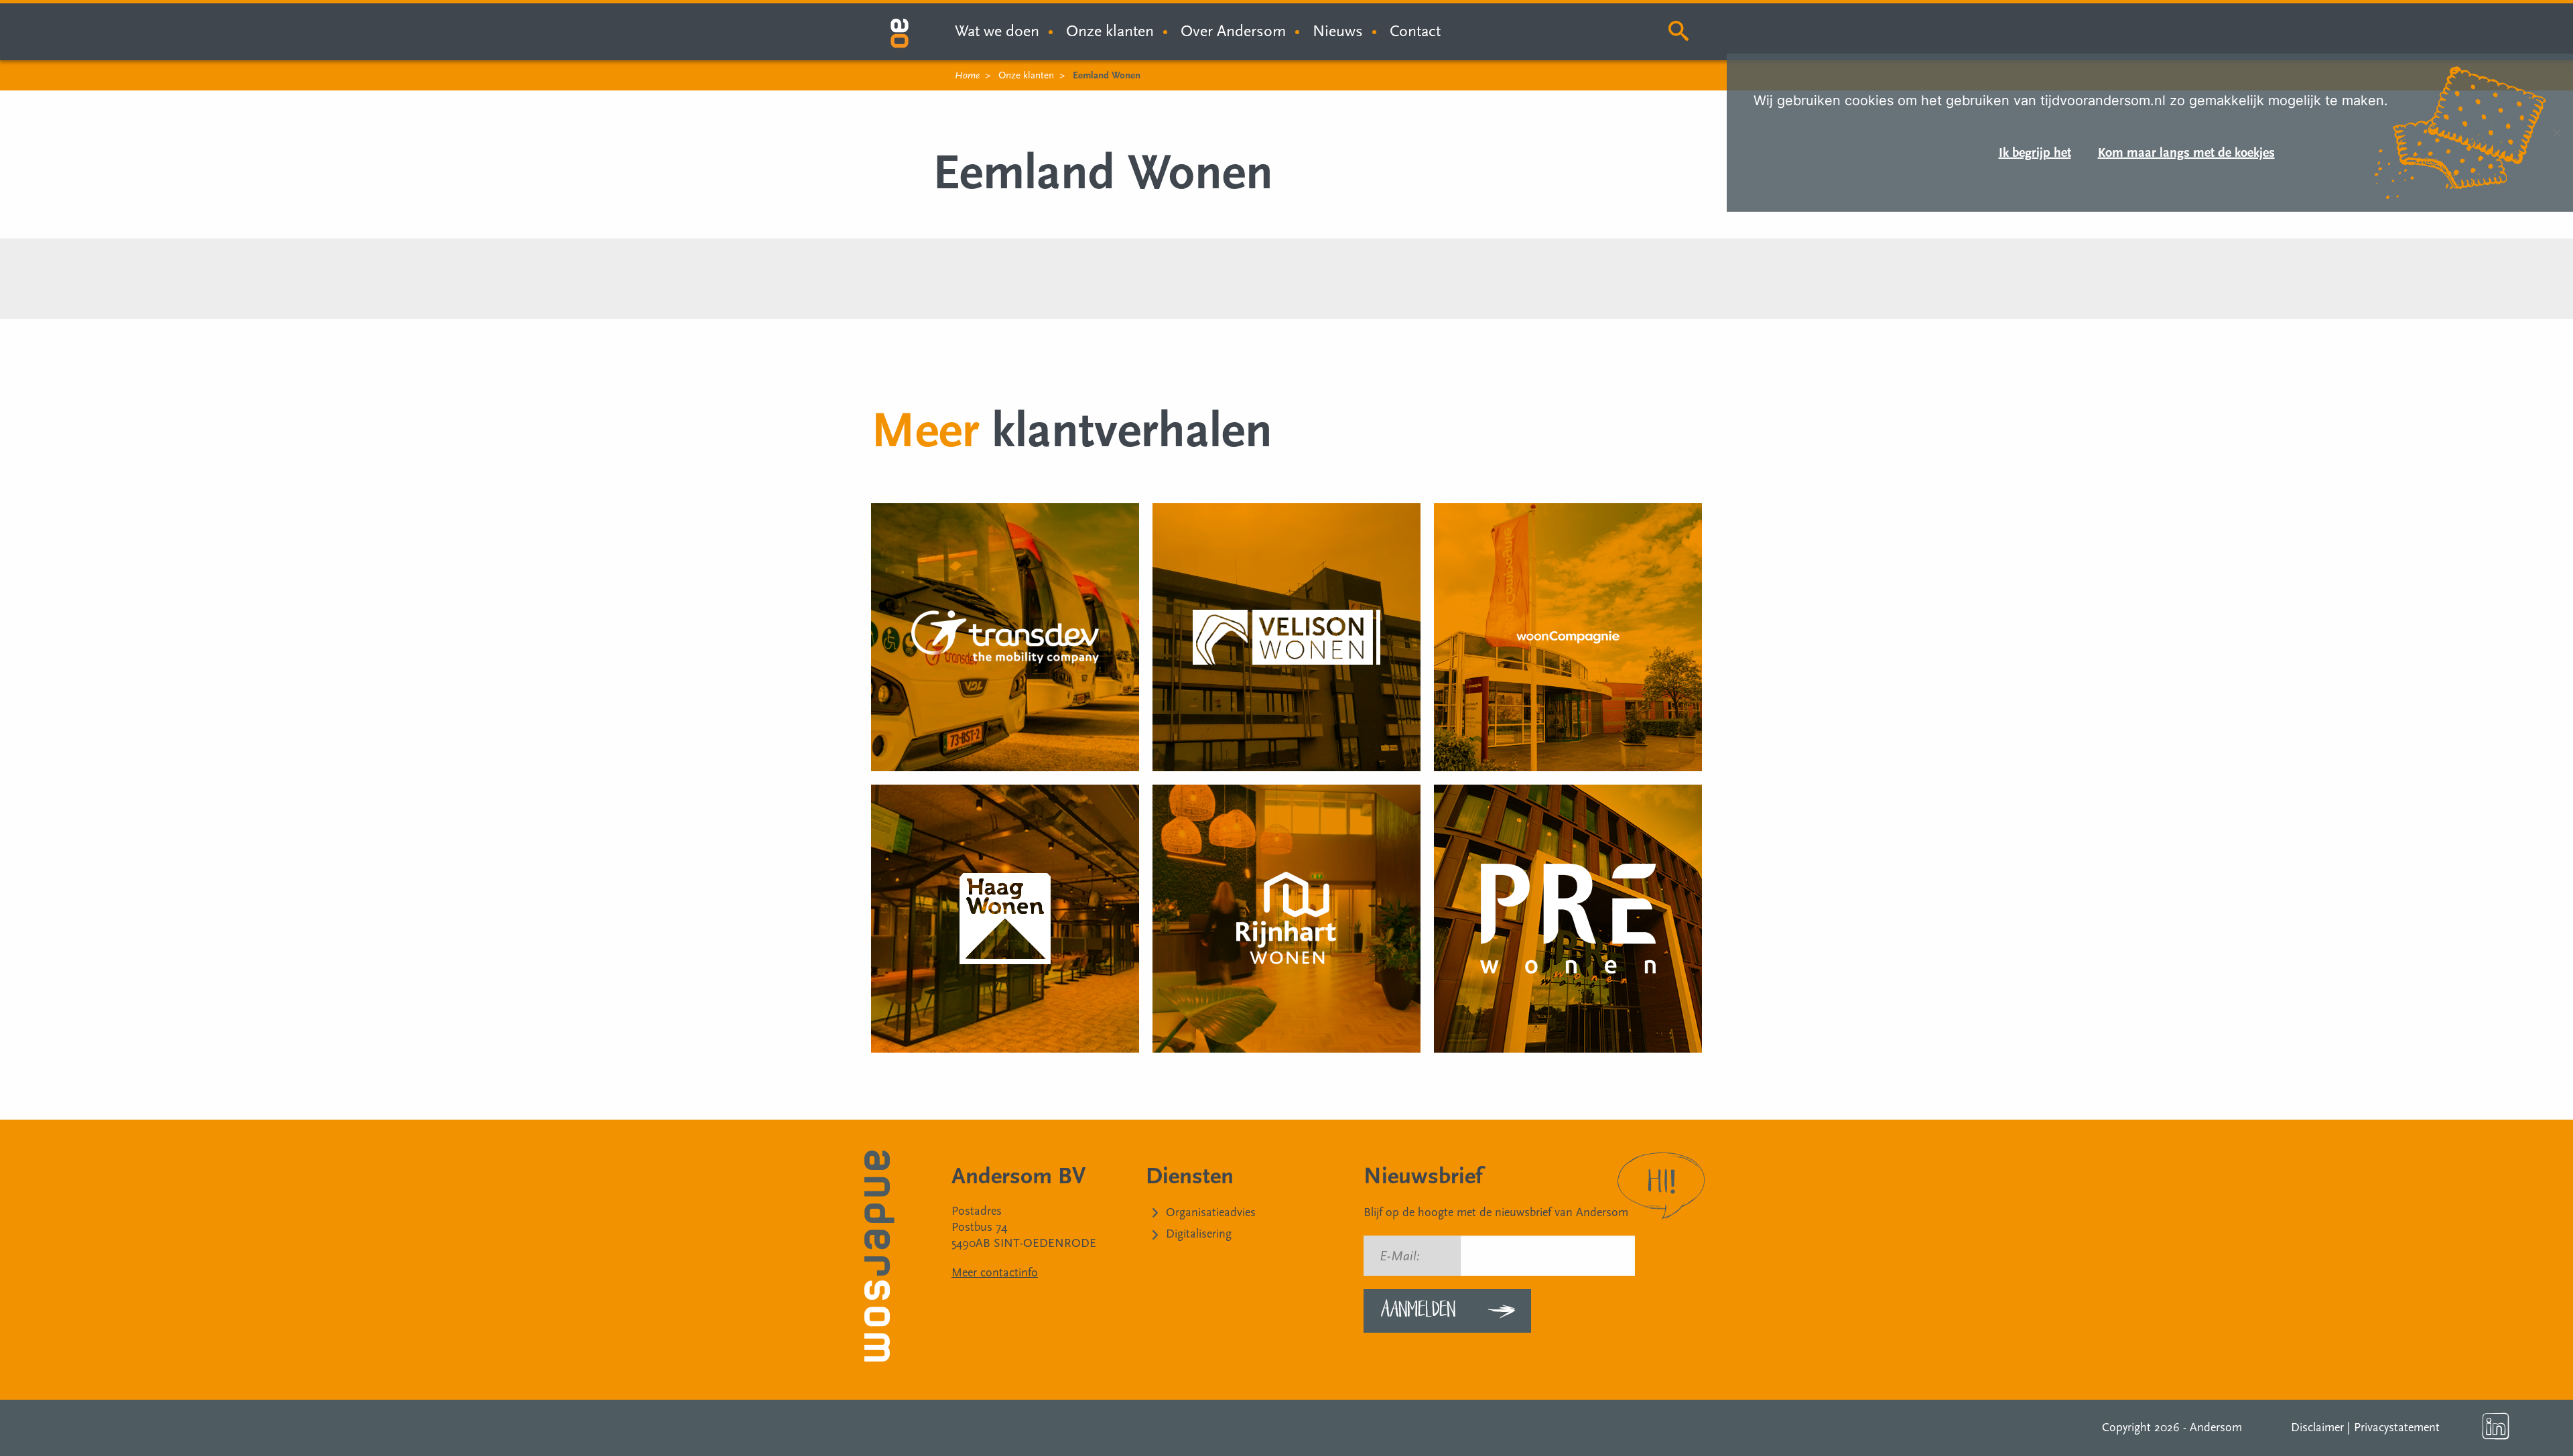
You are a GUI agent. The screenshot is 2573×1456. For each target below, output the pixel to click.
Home (967, 75)
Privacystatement (2397, 1428)
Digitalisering (1199, 1234)
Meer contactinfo (995, 1273)
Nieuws (1338, 31)
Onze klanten (1110, 31)
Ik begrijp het (2035, 153)
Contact (1415, 31)
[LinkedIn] (2496, 1427)
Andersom (2216, 1428)
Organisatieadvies (1211, 1212)
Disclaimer (2317, 1428)
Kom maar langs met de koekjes (2186, 153)
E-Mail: (1400, 1256)
